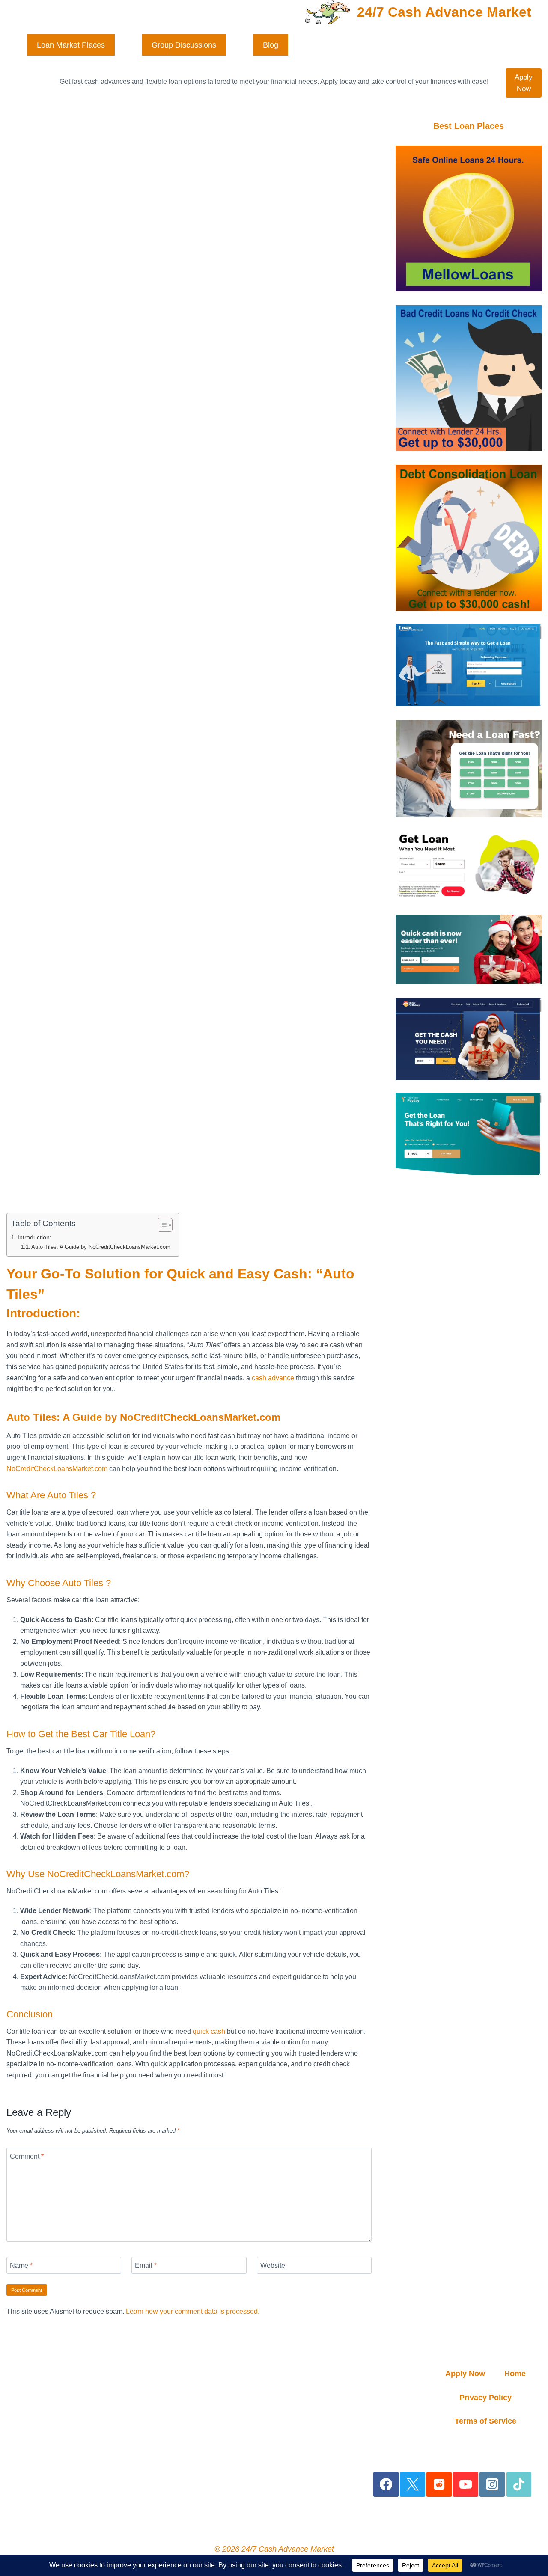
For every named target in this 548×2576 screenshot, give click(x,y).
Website (273, 2265)
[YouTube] (466, 2485)
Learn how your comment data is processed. (193, 2311)
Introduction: (34, 1237)
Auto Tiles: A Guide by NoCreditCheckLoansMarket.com (101, 1247)
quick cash (209, 2031)
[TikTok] (519, 2485)
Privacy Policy (485, 2398)
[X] (412, 2485)
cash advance (273, 1378)
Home (515, 2374)
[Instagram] (492, 2485)
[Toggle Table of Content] (161, 1225)
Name (21, 2265)
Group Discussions (184, 45)
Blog (271, 45)
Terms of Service (485, 2421)
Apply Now (524, 83)
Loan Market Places (71, 45)
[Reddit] (439, 2485)
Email (146, 2265)
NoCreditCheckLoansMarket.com (57, 1469)
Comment (27, 2156)
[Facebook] (386, 2485)
